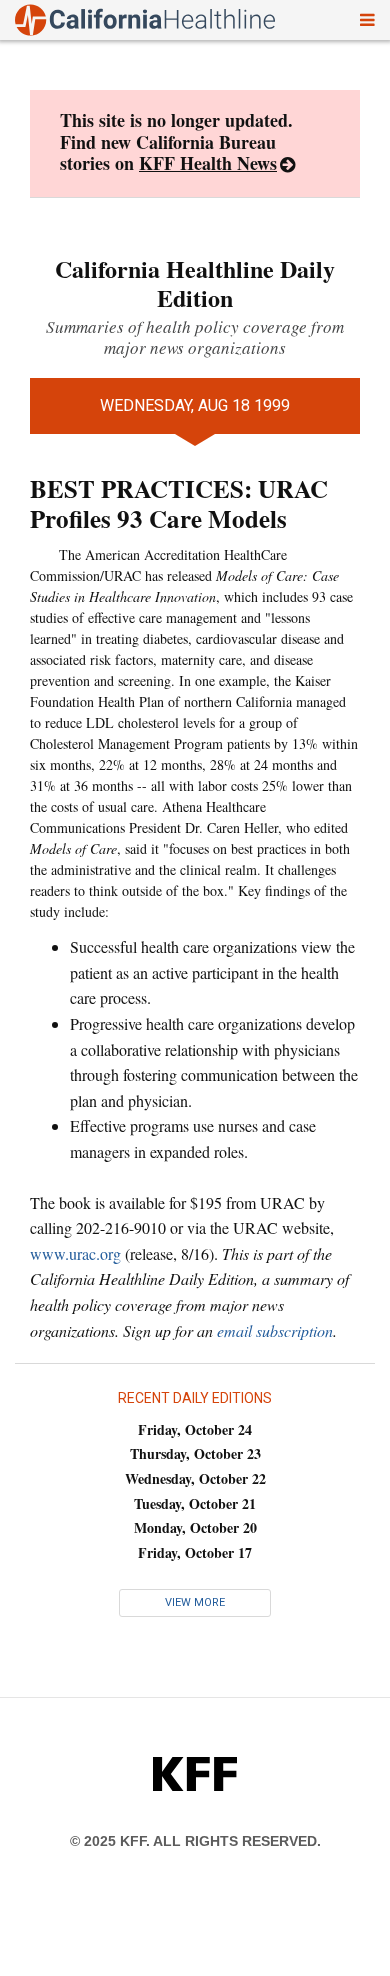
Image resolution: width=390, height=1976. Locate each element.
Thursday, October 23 (195, 1453)
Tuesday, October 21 (195, 1503)
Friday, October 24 (195, 1429)
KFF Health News (208, 163)
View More (195, 1602)
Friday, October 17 (195, 1552)
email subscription (275, 1330)
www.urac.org (75, 1253)
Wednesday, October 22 (195, 1478)
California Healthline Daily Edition (195, 283)
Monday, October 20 (195, 1527)
